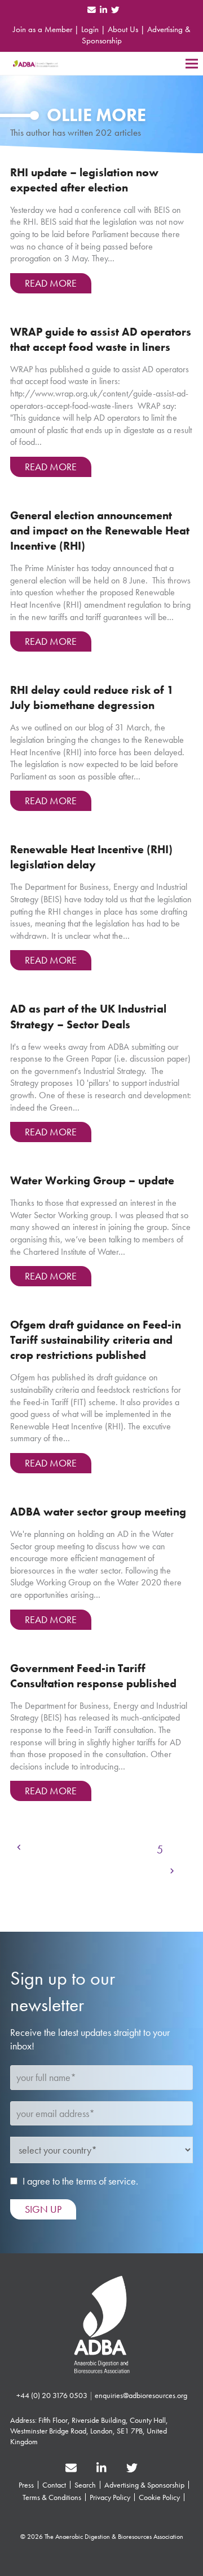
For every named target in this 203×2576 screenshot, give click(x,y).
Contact (54, 2485)
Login (90, 29)
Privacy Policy (110, 2497)
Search (85, 2485)
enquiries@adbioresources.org (141, 2395)
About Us (123, 29)
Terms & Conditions (52, 2497)
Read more (51, 283)
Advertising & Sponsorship (144, 2485)
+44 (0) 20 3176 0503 (52, 2395)
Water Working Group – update (92, 1181)
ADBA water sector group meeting (98, 1512)
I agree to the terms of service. (80, 2181)
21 (152, 1873)
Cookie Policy (159, 2497)
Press (26, 2485)
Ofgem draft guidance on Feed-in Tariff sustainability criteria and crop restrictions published (96, 1340)
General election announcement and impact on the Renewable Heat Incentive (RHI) (100, 531)
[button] (192, 63)
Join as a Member (43, 29)
